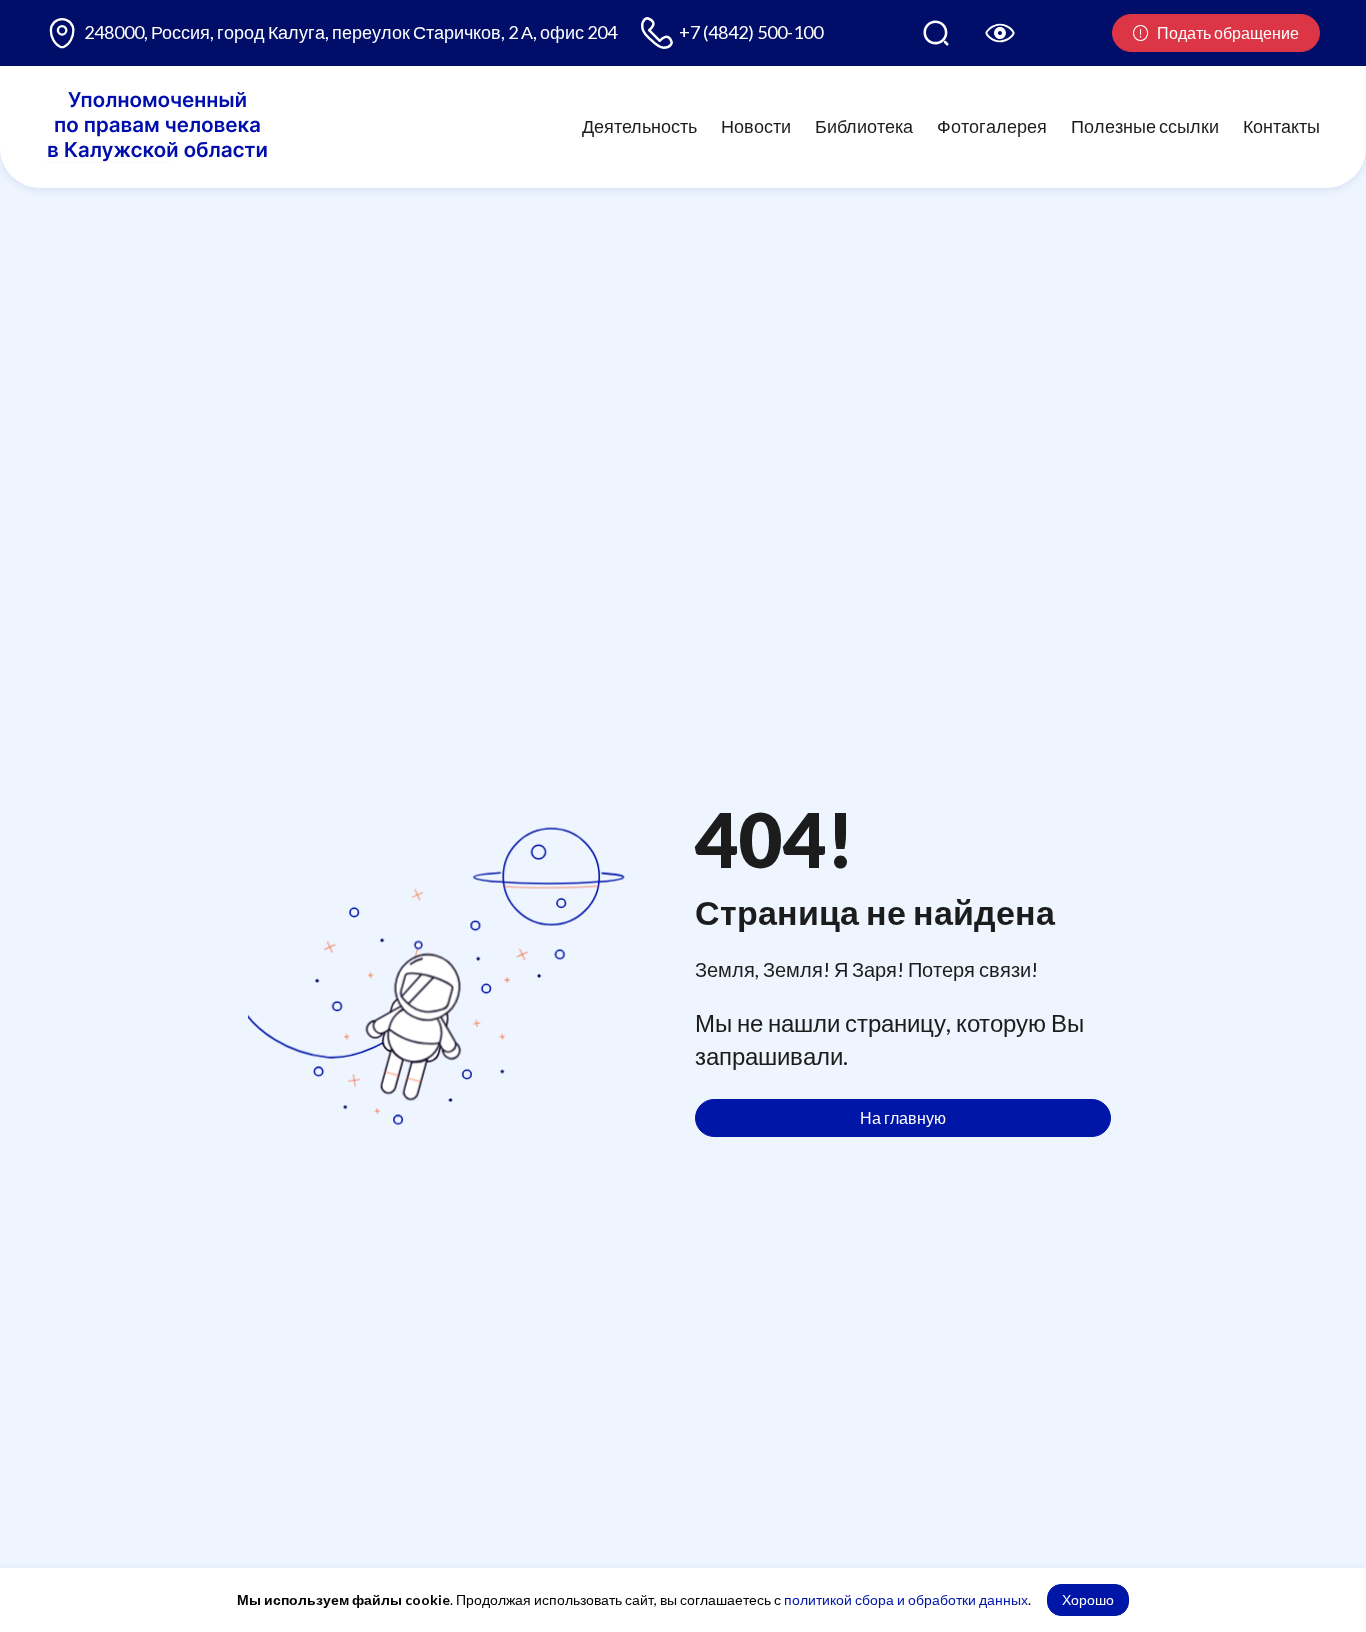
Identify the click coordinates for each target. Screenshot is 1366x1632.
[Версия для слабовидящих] (1000, 33)
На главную (903, 1117)
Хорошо (1088, 1599)
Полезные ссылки (1145, 126)
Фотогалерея (992, 126)
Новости (756, 126)
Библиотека (864, 126)
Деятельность (639, 126)
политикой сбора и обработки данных (906, 1599)
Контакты (1281, 126)
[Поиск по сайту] (936, 33)
